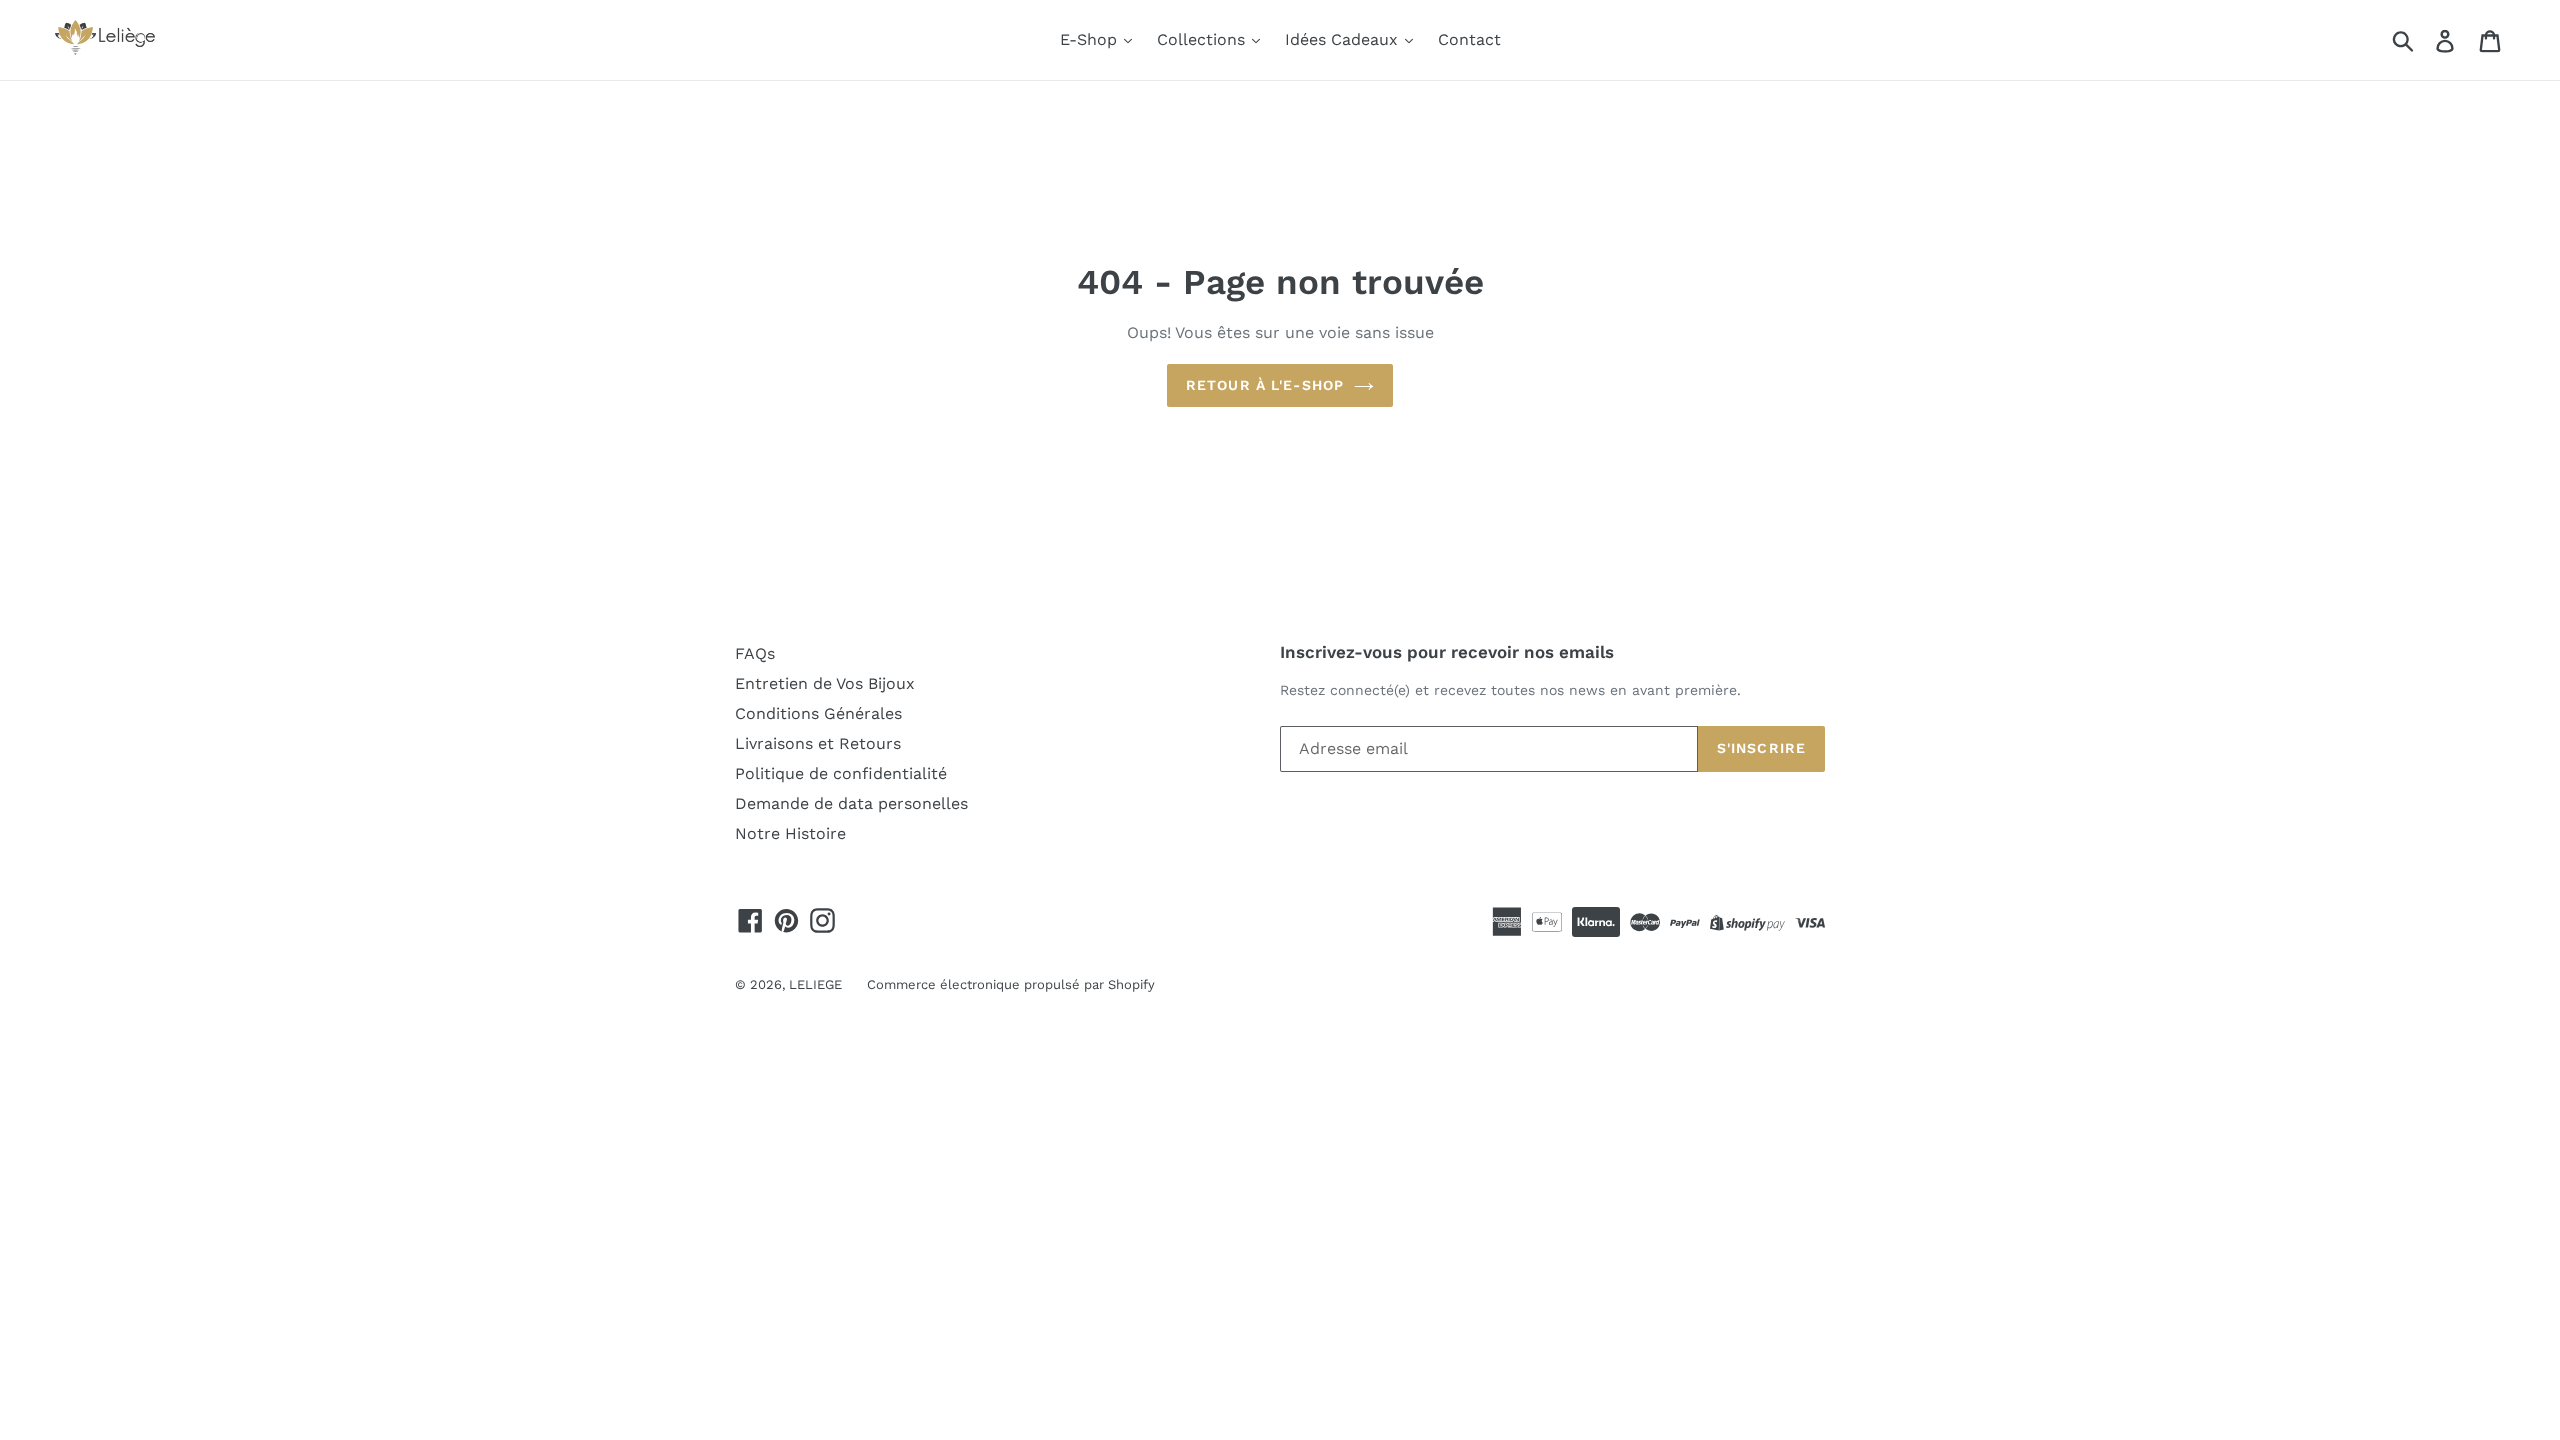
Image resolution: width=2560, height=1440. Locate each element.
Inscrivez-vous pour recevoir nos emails (1447, 652)
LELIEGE (815, 984)
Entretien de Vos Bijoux (825, 683)
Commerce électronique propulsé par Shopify (1011, 984)
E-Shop (1091, 39)
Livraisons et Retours (818, 743)
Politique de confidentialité (841, 773)
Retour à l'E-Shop (1265, 385)
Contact (1469, 39)
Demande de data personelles (851, 803)
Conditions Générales (818, 713)
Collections (1203, 39)
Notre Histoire (790, 833)
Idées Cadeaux (1344, 39)
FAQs (755, 653)
